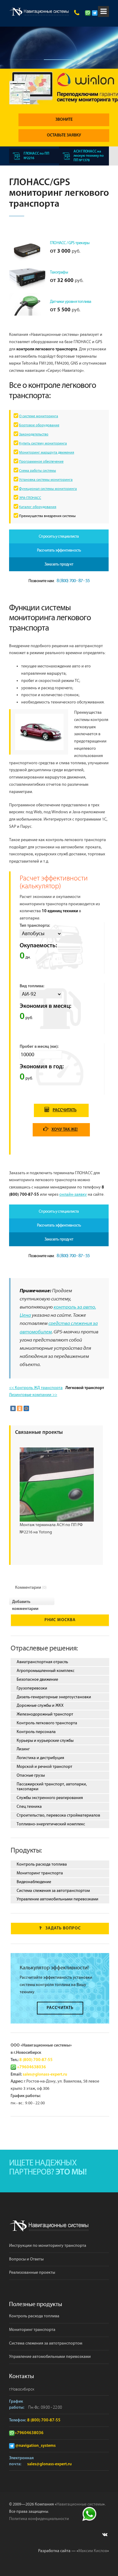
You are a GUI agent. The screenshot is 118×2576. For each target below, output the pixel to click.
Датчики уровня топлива (70, 302)
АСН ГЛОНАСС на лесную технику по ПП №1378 (89, 156)
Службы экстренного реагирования (50, 1798)
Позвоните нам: (59, 581)
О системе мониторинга (39, 416)
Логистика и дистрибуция (40, 1758)
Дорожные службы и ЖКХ (40, 1706)
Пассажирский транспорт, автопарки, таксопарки (52, 1787)
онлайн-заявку (73, 1195)
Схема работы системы (38, 471)
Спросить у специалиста (59, 536)
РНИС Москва (60, 1620)
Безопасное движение (37, 1680)
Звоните (64, 120)
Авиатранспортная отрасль (42, 1662)
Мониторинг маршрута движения (47, 452)
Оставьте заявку (64, 135)
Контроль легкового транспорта (47, 1723)
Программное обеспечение (41, 462)
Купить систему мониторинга (43, 443)
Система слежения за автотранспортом (53, 1891)
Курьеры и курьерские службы (45, 1741)
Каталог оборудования (38, 507)
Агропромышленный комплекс (46, 1671)
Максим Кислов (93, 2551)
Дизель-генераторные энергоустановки (54, 1697)
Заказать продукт (59, 564)
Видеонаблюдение (34, 1882)
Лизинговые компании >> (33, 1395)
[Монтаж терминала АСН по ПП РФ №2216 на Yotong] (57, 1484)
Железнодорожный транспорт (45, 1714)
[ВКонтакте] (13, 1408)
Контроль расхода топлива (42, 1864)
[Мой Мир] (26, 1408)
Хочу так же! (65, 1130)
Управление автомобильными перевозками (57, 1899)
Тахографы (59, 272)
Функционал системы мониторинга (48, 489)
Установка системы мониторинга (46, 480)
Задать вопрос (63, 1928)
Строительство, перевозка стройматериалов (58, 1815)
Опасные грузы (31, 1775)
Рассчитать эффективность (59, 550)
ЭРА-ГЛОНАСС (30, 498)
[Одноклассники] (20, 1408)
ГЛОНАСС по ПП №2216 (36, 156)
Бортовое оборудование (39, 425)
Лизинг (23, 1749)
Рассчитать (65, 1110)
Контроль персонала (36, 1732)
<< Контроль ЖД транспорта (36, 1388)
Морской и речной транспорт (44, 1767)
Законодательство (34, 434)
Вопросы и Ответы (26, 2259)
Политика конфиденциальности (39, 2519)
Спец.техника (29, 1807)
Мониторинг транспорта (40, 1873)
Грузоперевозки (32, 1688)
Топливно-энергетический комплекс (51, 1824)
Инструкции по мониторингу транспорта (48, 2246)
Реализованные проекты (32, 2273)
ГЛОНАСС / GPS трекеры (70, 243)
